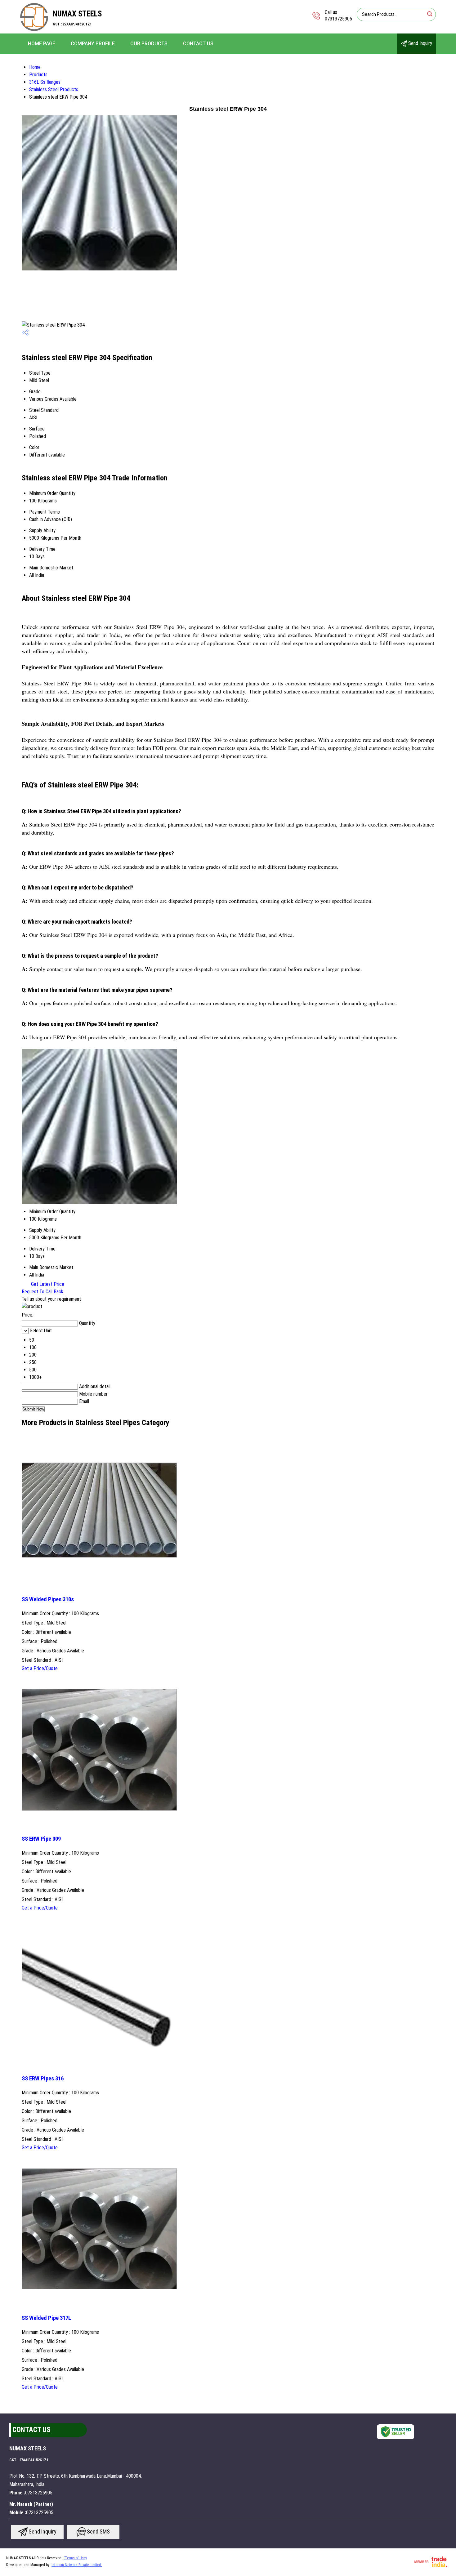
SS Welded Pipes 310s (48, 1599)
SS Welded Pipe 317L (46, 2318)
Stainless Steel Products (54, 89)
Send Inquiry (420, 43)
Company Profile (93, 44)
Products (38, 75)
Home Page (42, 44)
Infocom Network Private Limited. (77, 2565)
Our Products (149, 44)
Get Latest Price (47, 1284)
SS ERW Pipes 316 (43, 2079)
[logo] (34, 29)
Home (35, 67)
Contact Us (198, 44)
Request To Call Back (42, 1292)
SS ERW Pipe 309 (41, 1839)
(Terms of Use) (75, 2558)
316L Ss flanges (45, 82)
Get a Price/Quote (40, 1668)
